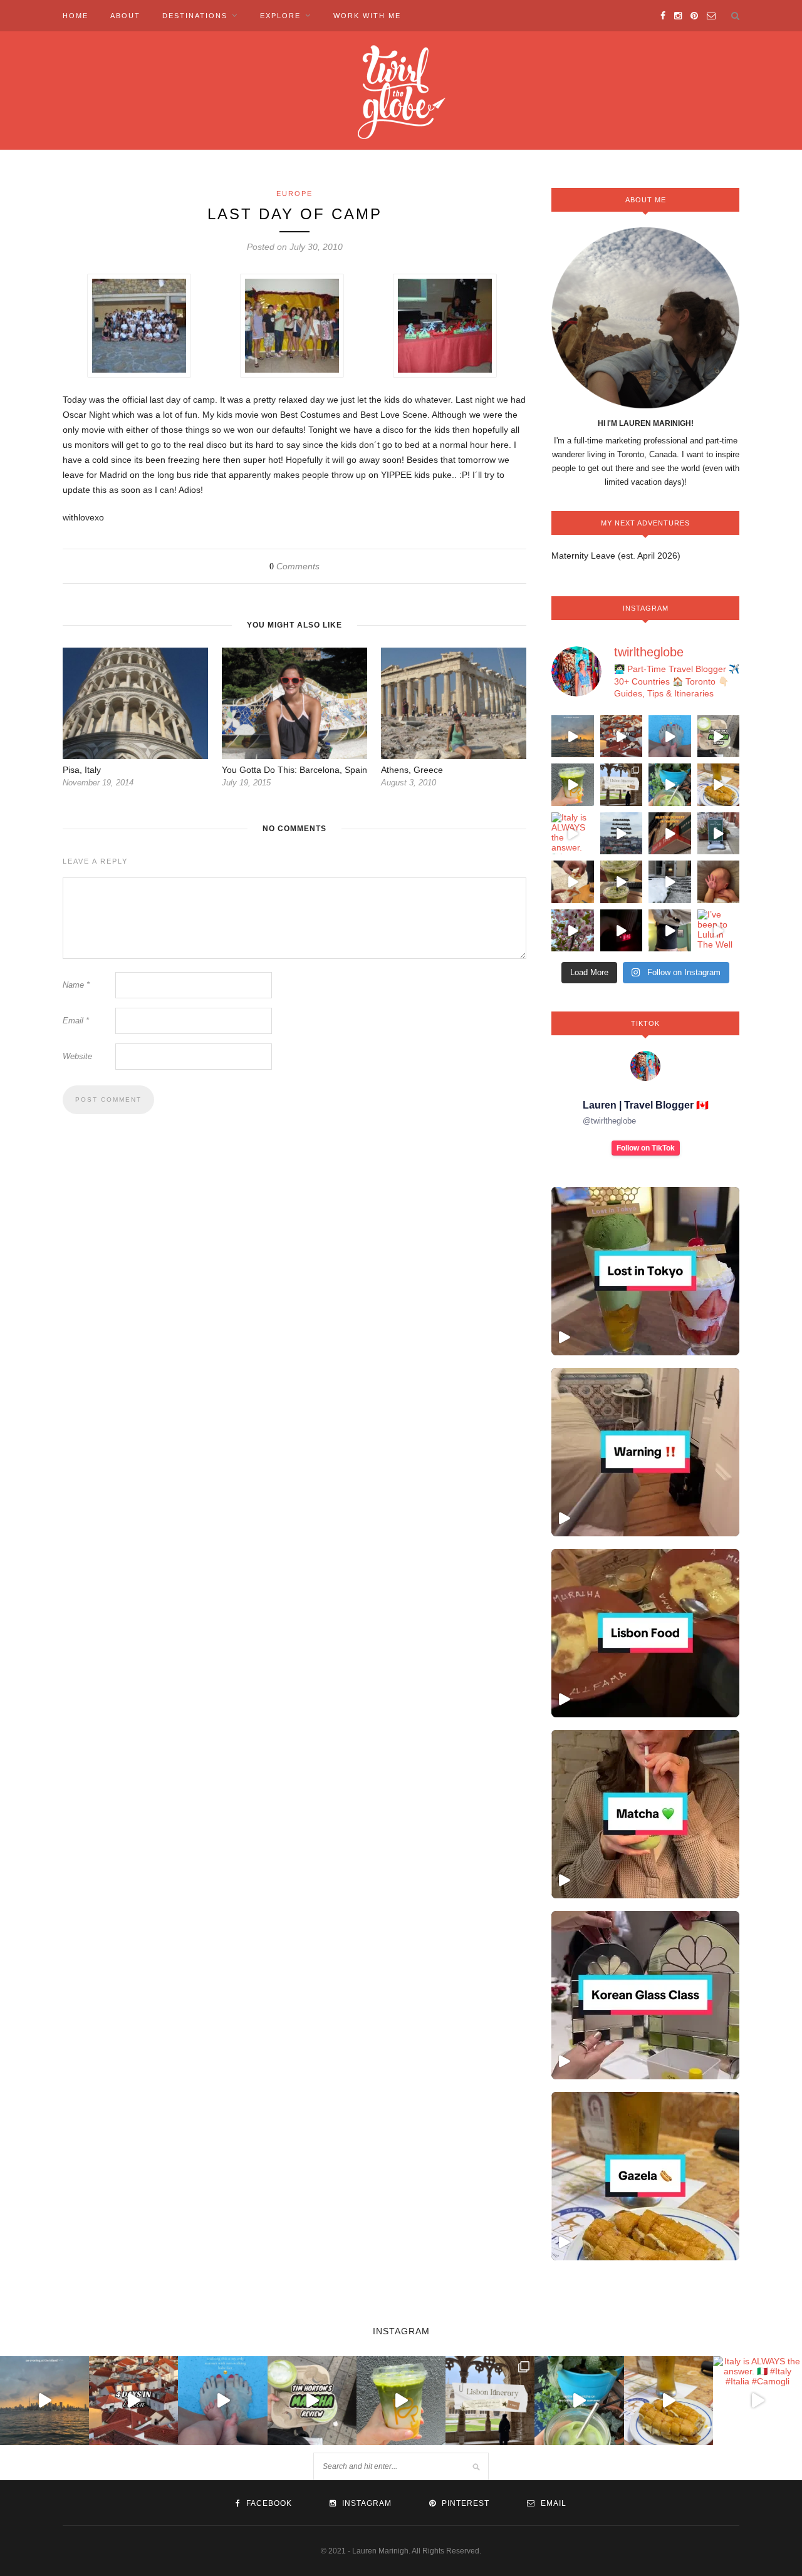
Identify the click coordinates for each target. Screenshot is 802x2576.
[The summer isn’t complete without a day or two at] (573, 737)
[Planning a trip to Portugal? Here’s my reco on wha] (622, 737)
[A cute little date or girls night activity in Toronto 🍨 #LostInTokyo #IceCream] (645, 1271)
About (125, 16)
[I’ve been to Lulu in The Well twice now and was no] (719, 931)
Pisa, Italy (82, 770)
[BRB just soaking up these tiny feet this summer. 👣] (670, 737)
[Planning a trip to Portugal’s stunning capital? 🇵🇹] (622, 785)
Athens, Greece (412, 770)
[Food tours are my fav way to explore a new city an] (573, 882)
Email (76, 1021)
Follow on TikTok (646, 1148)
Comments (294, 566)
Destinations (195, 16)
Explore (280, 16)
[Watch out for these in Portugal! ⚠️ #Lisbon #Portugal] (645, 1452)
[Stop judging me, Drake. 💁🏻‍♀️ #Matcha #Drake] (645, 1814)
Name (76, 985)
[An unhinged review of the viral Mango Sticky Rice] (573, 785)
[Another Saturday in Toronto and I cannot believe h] (622, 931)
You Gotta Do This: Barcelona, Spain (294, 770)
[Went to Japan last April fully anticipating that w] (573, 931)
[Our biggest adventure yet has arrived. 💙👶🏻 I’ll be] (719, 882)
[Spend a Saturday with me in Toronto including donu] (670, 931)
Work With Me (367, 16)
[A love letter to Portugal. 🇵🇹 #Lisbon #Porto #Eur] (622, 834)
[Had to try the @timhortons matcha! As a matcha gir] (719, 737)
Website (77, 1056)
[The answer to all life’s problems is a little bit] (670, 785)
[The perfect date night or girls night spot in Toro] (670, 834)
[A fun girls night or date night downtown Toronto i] (670, 882)
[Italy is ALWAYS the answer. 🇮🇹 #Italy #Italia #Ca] (573, 834)
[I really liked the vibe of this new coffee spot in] (719, 834)
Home (76, 16)
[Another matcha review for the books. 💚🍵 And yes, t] (622, 882)
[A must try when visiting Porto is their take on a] (719, 785)
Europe (294, 194)
